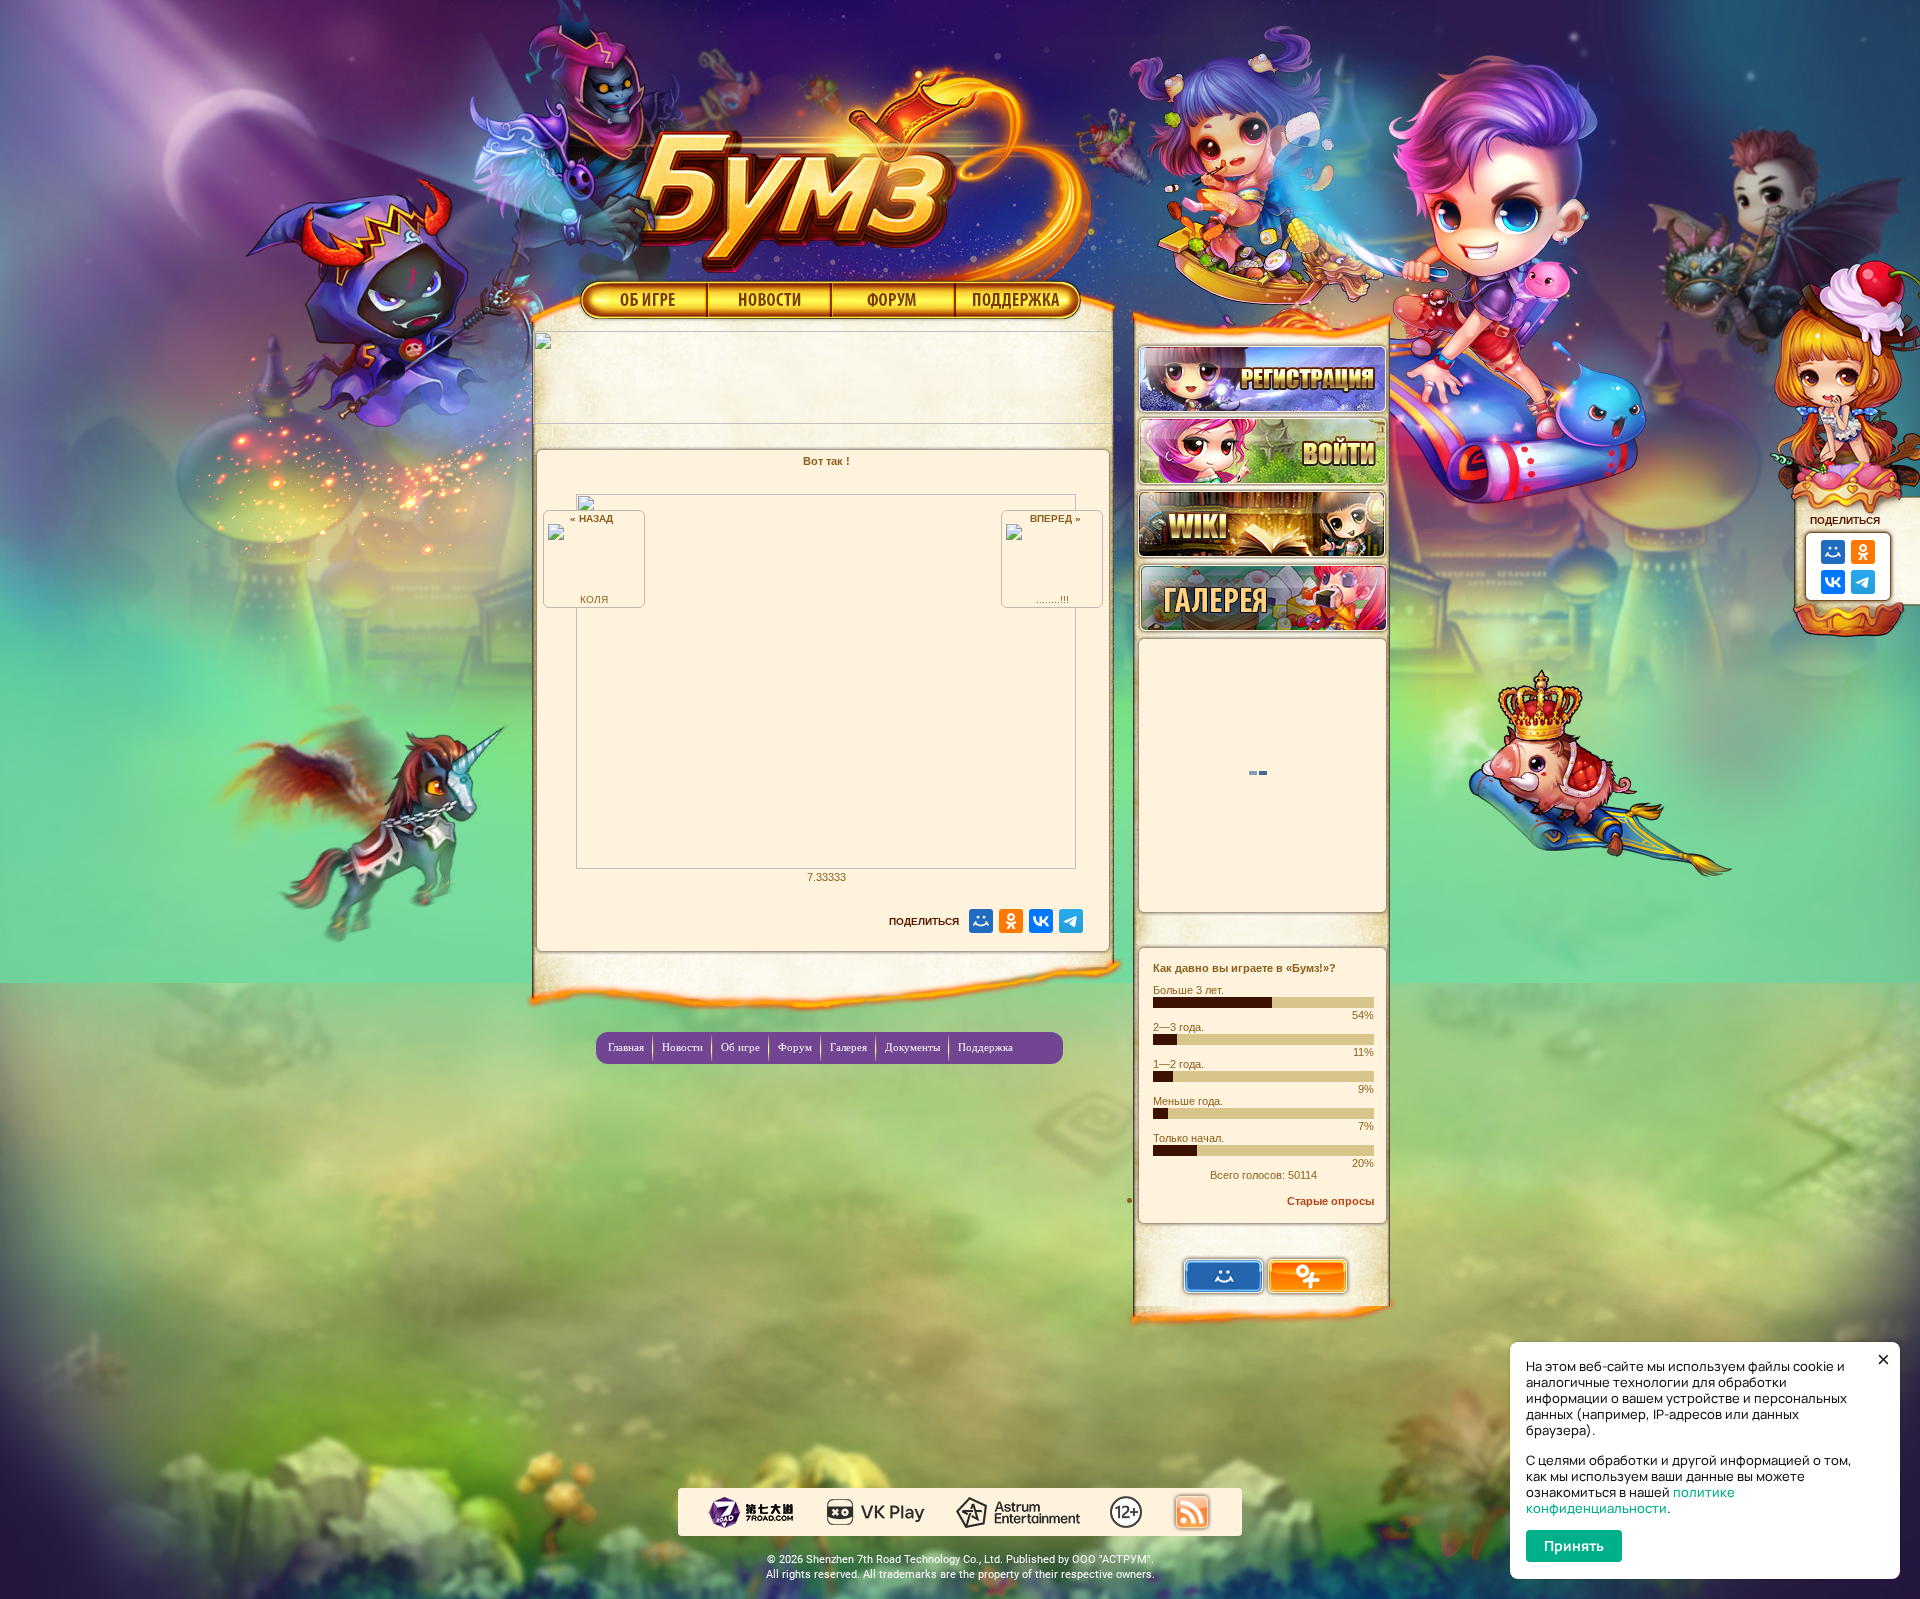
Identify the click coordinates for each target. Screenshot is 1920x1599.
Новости (769, 299)
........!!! (1052, 599)
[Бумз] (854, 163)
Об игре (642, 299)
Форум (893, 299)
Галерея (848, 1047)
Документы (912, 1047)
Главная (626, 1047)
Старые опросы (1330, 1201)
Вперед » (1052, 518)
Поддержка (1018, 299)
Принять (1574, 1545)
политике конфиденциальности (1630, 1500)
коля (594, 599)
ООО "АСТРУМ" (1111, 1559)
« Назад (594, 518)
